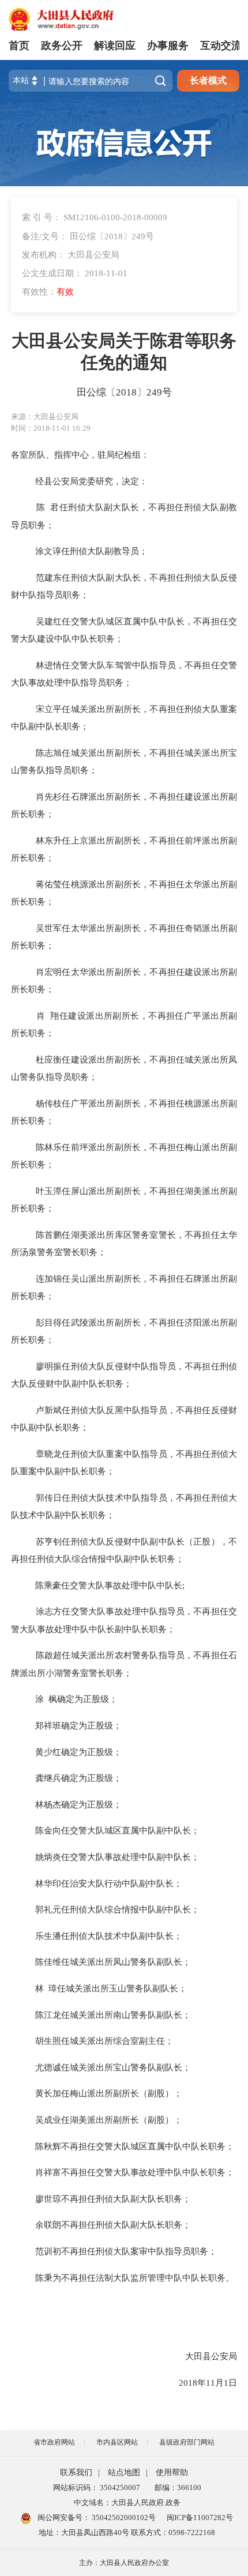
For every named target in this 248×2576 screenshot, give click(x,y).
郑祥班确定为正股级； (75, 1725)
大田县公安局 (210, 2356)
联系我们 (76, 2473)
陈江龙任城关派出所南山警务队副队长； (110, 2015)
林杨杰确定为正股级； (75, 1804)
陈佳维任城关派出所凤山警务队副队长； (110, 1962)
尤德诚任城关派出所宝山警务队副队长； (110, 2067)
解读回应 (115, 46)
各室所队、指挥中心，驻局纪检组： (80, 455)
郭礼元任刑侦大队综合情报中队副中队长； (114, 1909)
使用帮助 (172, 2473)
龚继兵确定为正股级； (75, 1778)
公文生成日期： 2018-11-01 (75, 273)
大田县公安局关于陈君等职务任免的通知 (124, 352)
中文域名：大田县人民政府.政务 (127, 2502)
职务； (41, 1033)
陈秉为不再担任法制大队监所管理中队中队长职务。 (131, 2278)
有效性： (48, 291)
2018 (188, 2383)
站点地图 (124, 2473)
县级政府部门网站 (187, 2442)
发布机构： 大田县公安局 (71, 255)
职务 (37, 989)
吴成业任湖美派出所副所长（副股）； (105, 2120)
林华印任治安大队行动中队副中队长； (105, 1883)
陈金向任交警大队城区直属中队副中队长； (114, 1830)
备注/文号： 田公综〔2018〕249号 (88, 236)
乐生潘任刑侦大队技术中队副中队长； (105, 1936)
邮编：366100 (176, 2488)
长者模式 (208, 80)
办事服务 (168, 46)
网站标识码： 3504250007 (97, 2488)
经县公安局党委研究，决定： (88, 481)
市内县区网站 (117, 2442)
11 (211, 2383)
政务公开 (62, 46)
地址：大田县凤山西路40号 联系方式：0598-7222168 (127, 2532)
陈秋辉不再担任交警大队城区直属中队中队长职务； (131, 2146)
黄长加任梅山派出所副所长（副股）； (105, 2093)
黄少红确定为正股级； (75, 1752)
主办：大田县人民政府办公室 (124, 2563)
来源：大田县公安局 (45, 417)
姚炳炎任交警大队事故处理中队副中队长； (114, 1857)
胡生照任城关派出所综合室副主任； (101, 2041)
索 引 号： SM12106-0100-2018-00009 (95, 217)
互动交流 (221, 46)
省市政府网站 (54, 2442)
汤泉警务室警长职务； (63, 1252)
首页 (19, 46)
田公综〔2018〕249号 (124, 392)
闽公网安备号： (96, 2517)
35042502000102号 (123, 2517)
